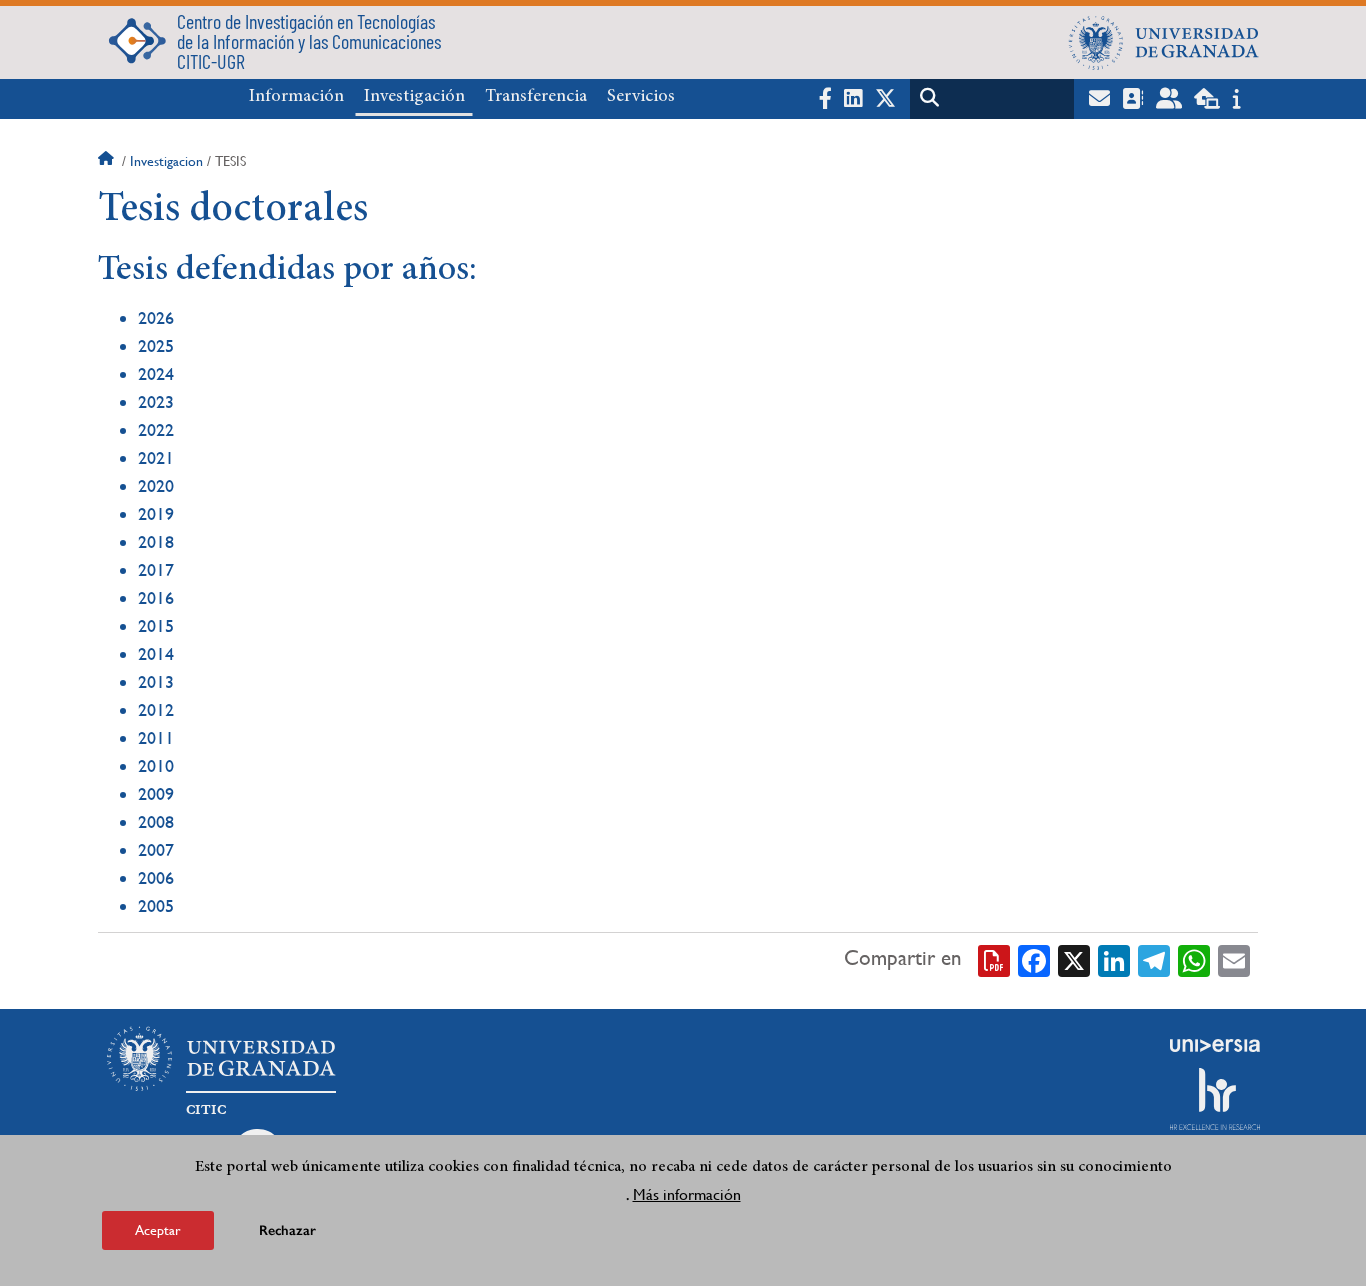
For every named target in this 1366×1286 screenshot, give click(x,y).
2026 (156, 317)
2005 (156, 905)
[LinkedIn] (1114, 959)
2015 (156, 625)
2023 (156, 401)
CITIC (206, 1110)
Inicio (108, 161)
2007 (156, 849)
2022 (156, 429)
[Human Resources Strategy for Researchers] (1215, 1099)
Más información (687, 1194)
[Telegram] (1154, 959)
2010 (156, 765)
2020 (156, 485)
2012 (156, 709)
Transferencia (536, 97)
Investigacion (166, 161)
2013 (156, 681)
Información (296, 97)
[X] (1074, 959)
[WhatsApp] (1194, 959)
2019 (156, 513)
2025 (156, 345)
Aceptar (158, 1230)
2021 (156, 457)
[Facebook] (1034, 959)
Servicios (641, 97)
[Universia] (1215, 1045)
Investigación (414, 97)
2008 (156, 821)
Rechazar (287, 1230)
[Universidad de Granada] (1164, 42)
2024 (156, 373)
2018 (156, 541)
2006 (156, 877)
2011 (156, 737)
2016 (156, 597)
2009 (156, 793)
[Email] (1234, 959)
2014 (156, 653)
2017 (156, 569)
